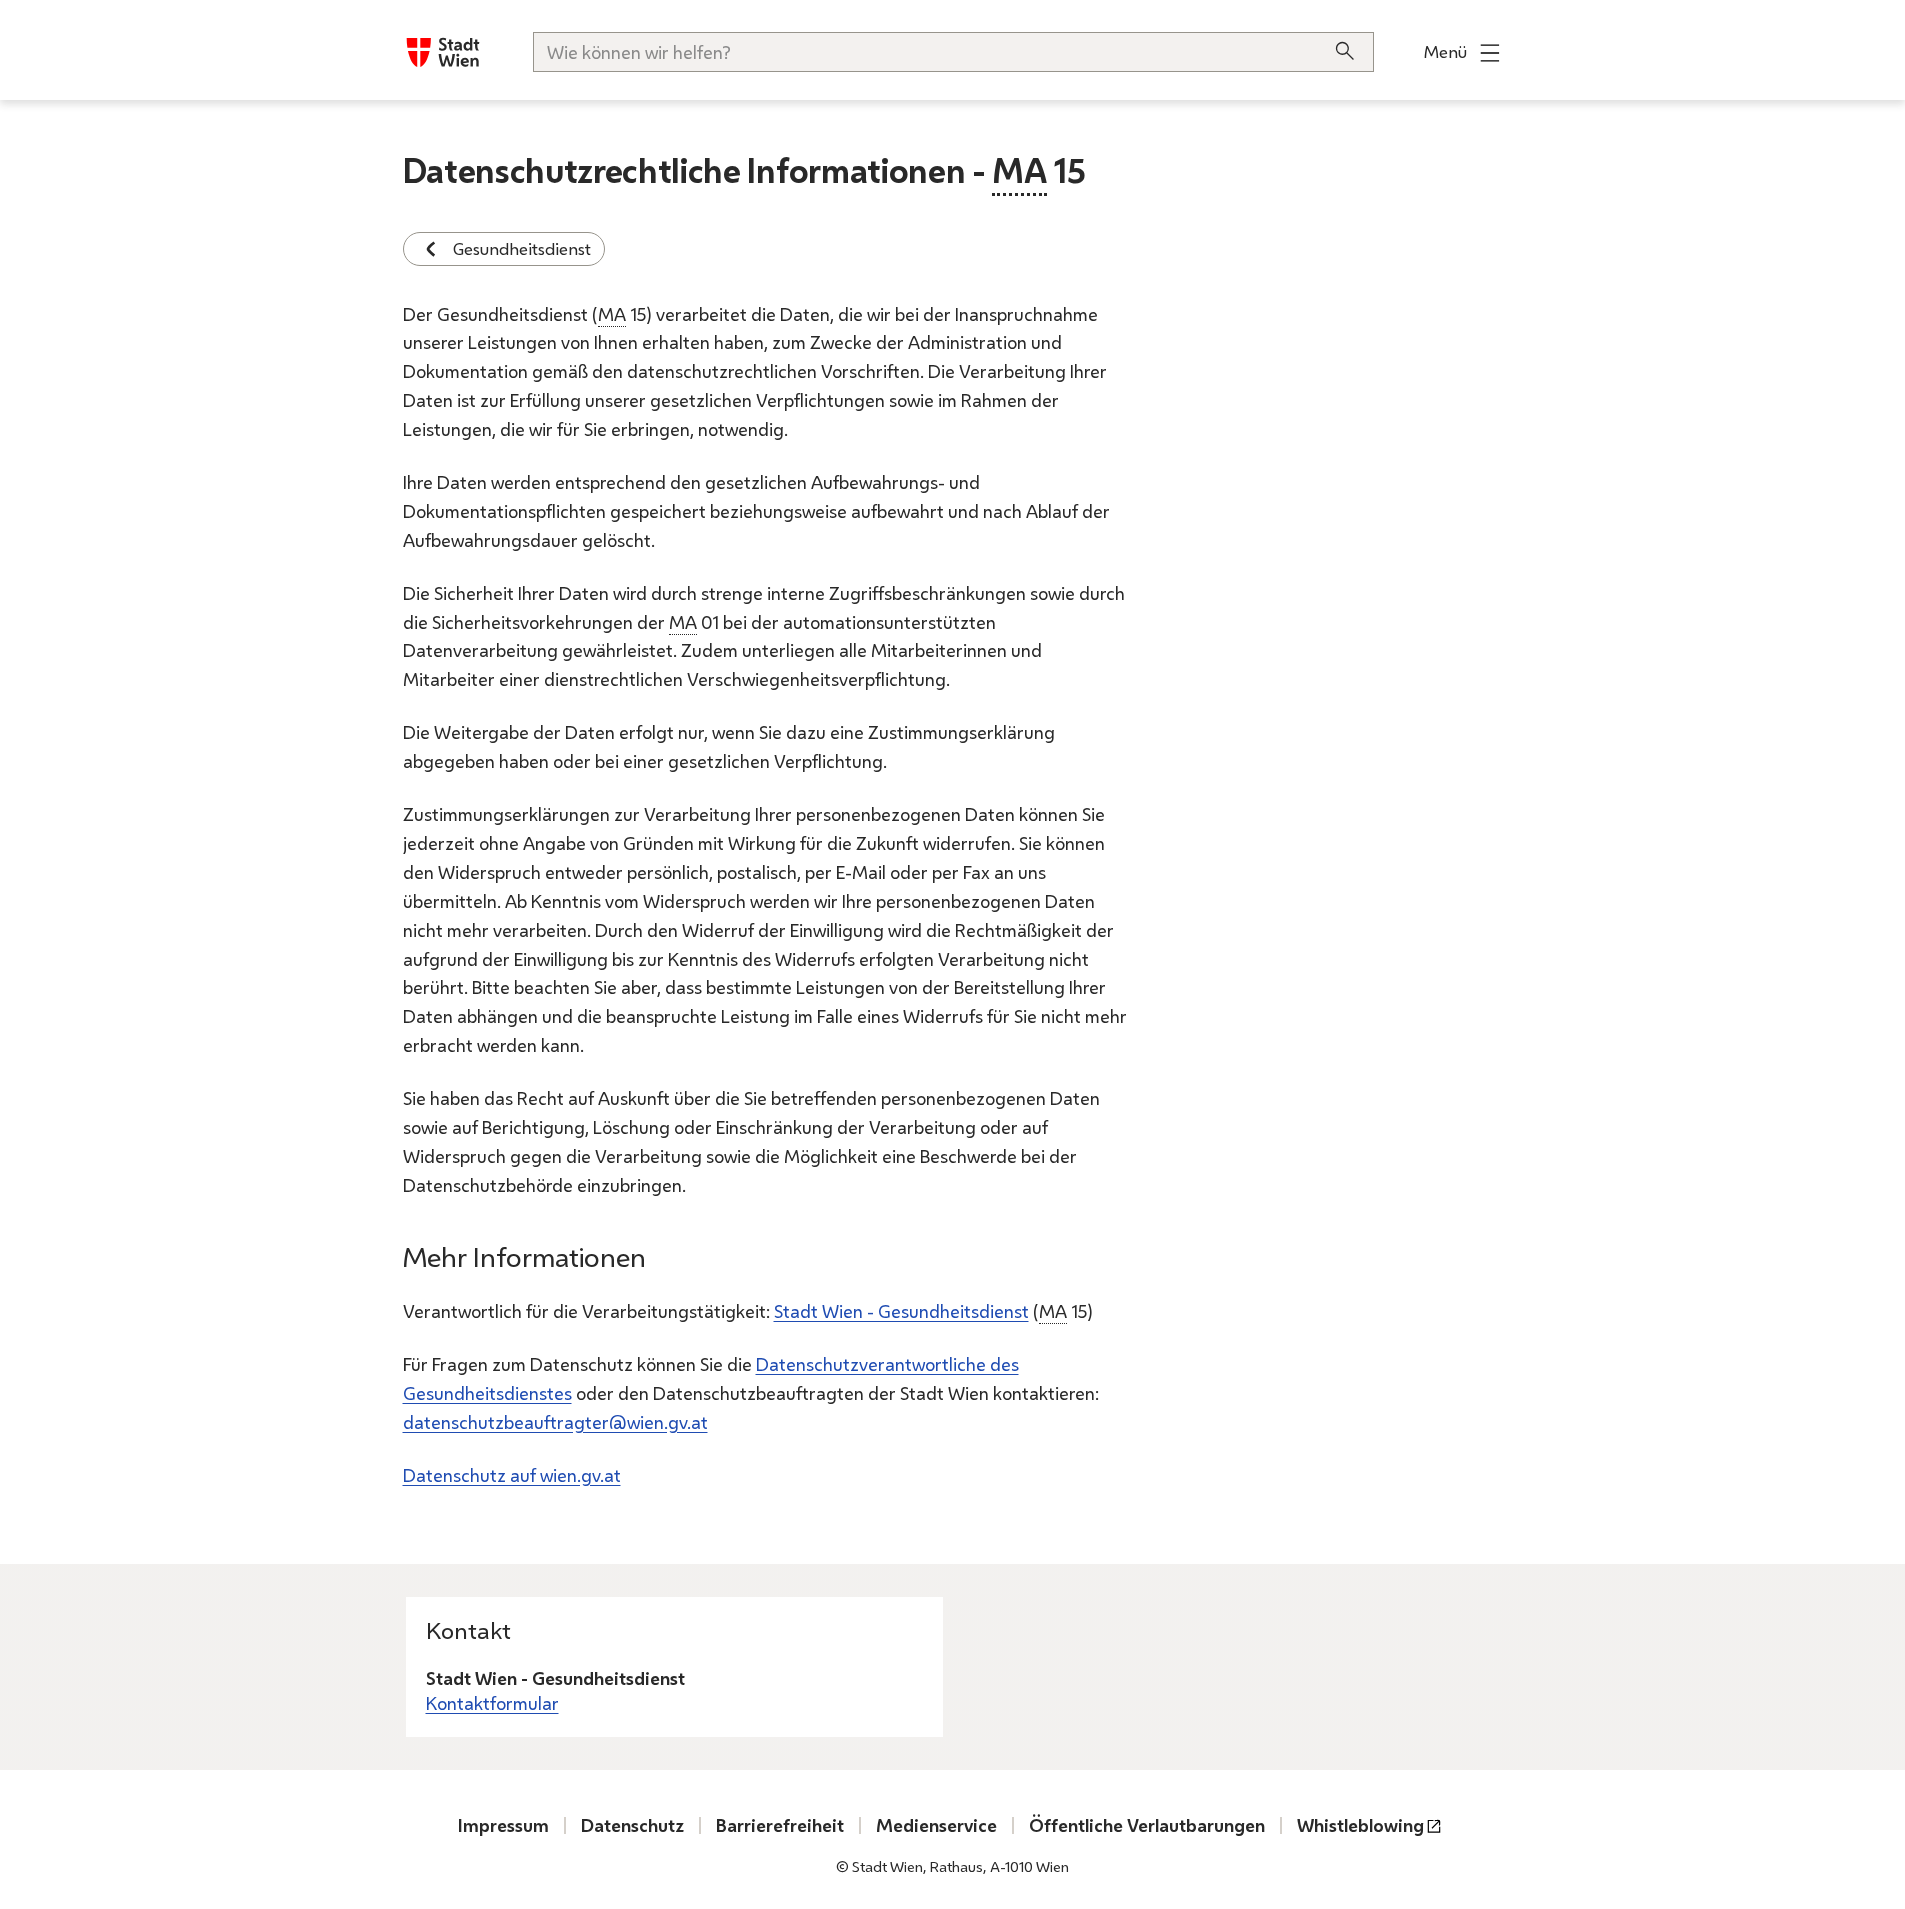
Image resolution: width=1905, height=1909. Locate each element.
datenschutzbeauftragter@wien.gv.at (555, 1422)
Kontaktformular (492, 1703)
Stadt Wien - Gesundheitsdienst (901, 1311)
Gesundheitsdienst (522, 248)
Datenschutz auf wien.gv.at (512, 1475)
